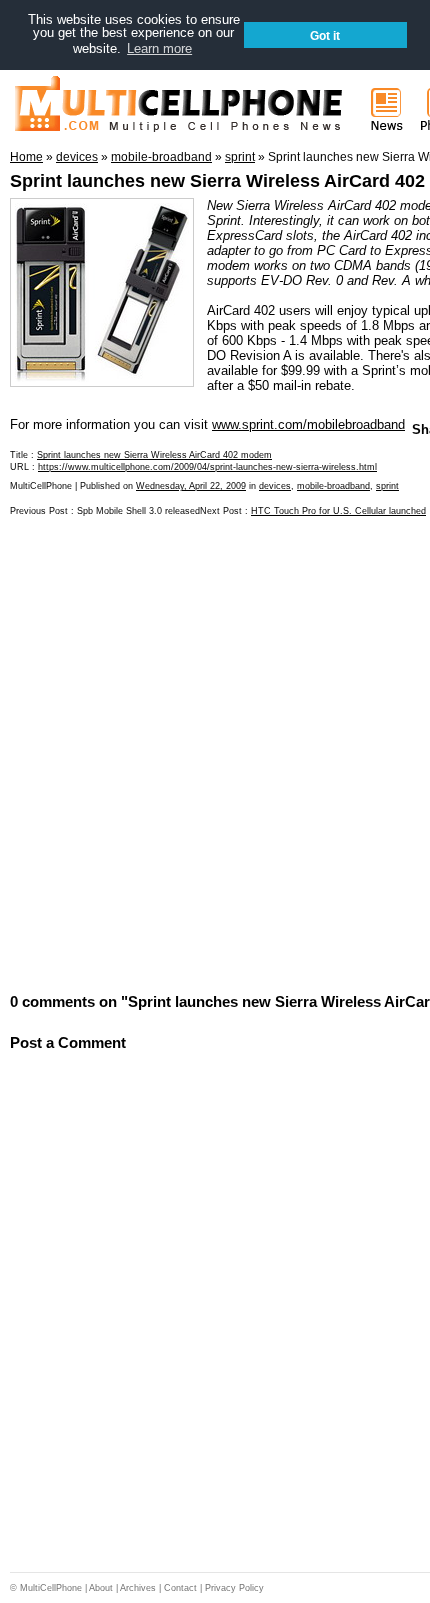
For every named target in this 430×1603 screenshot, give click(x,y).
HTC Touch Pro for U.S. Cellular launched (338, 511)
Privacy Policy (234, 1588)
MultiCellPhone (51, 1588)
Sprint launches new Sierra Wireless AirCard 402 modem (154, 455)
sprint (387, 486)
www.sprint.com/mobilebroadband (308, 424)
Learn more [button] (159, 48)
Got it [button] (325, 35)
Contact (180, 1588)
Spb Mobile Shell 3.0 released (138, 511)
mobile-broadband (333, 486)
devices (275, 486)
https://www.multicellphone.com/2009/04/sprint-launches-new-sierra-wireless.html (207, 467)
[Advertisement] (215, 753)
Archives (138, 1588)
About (101, 1588)
